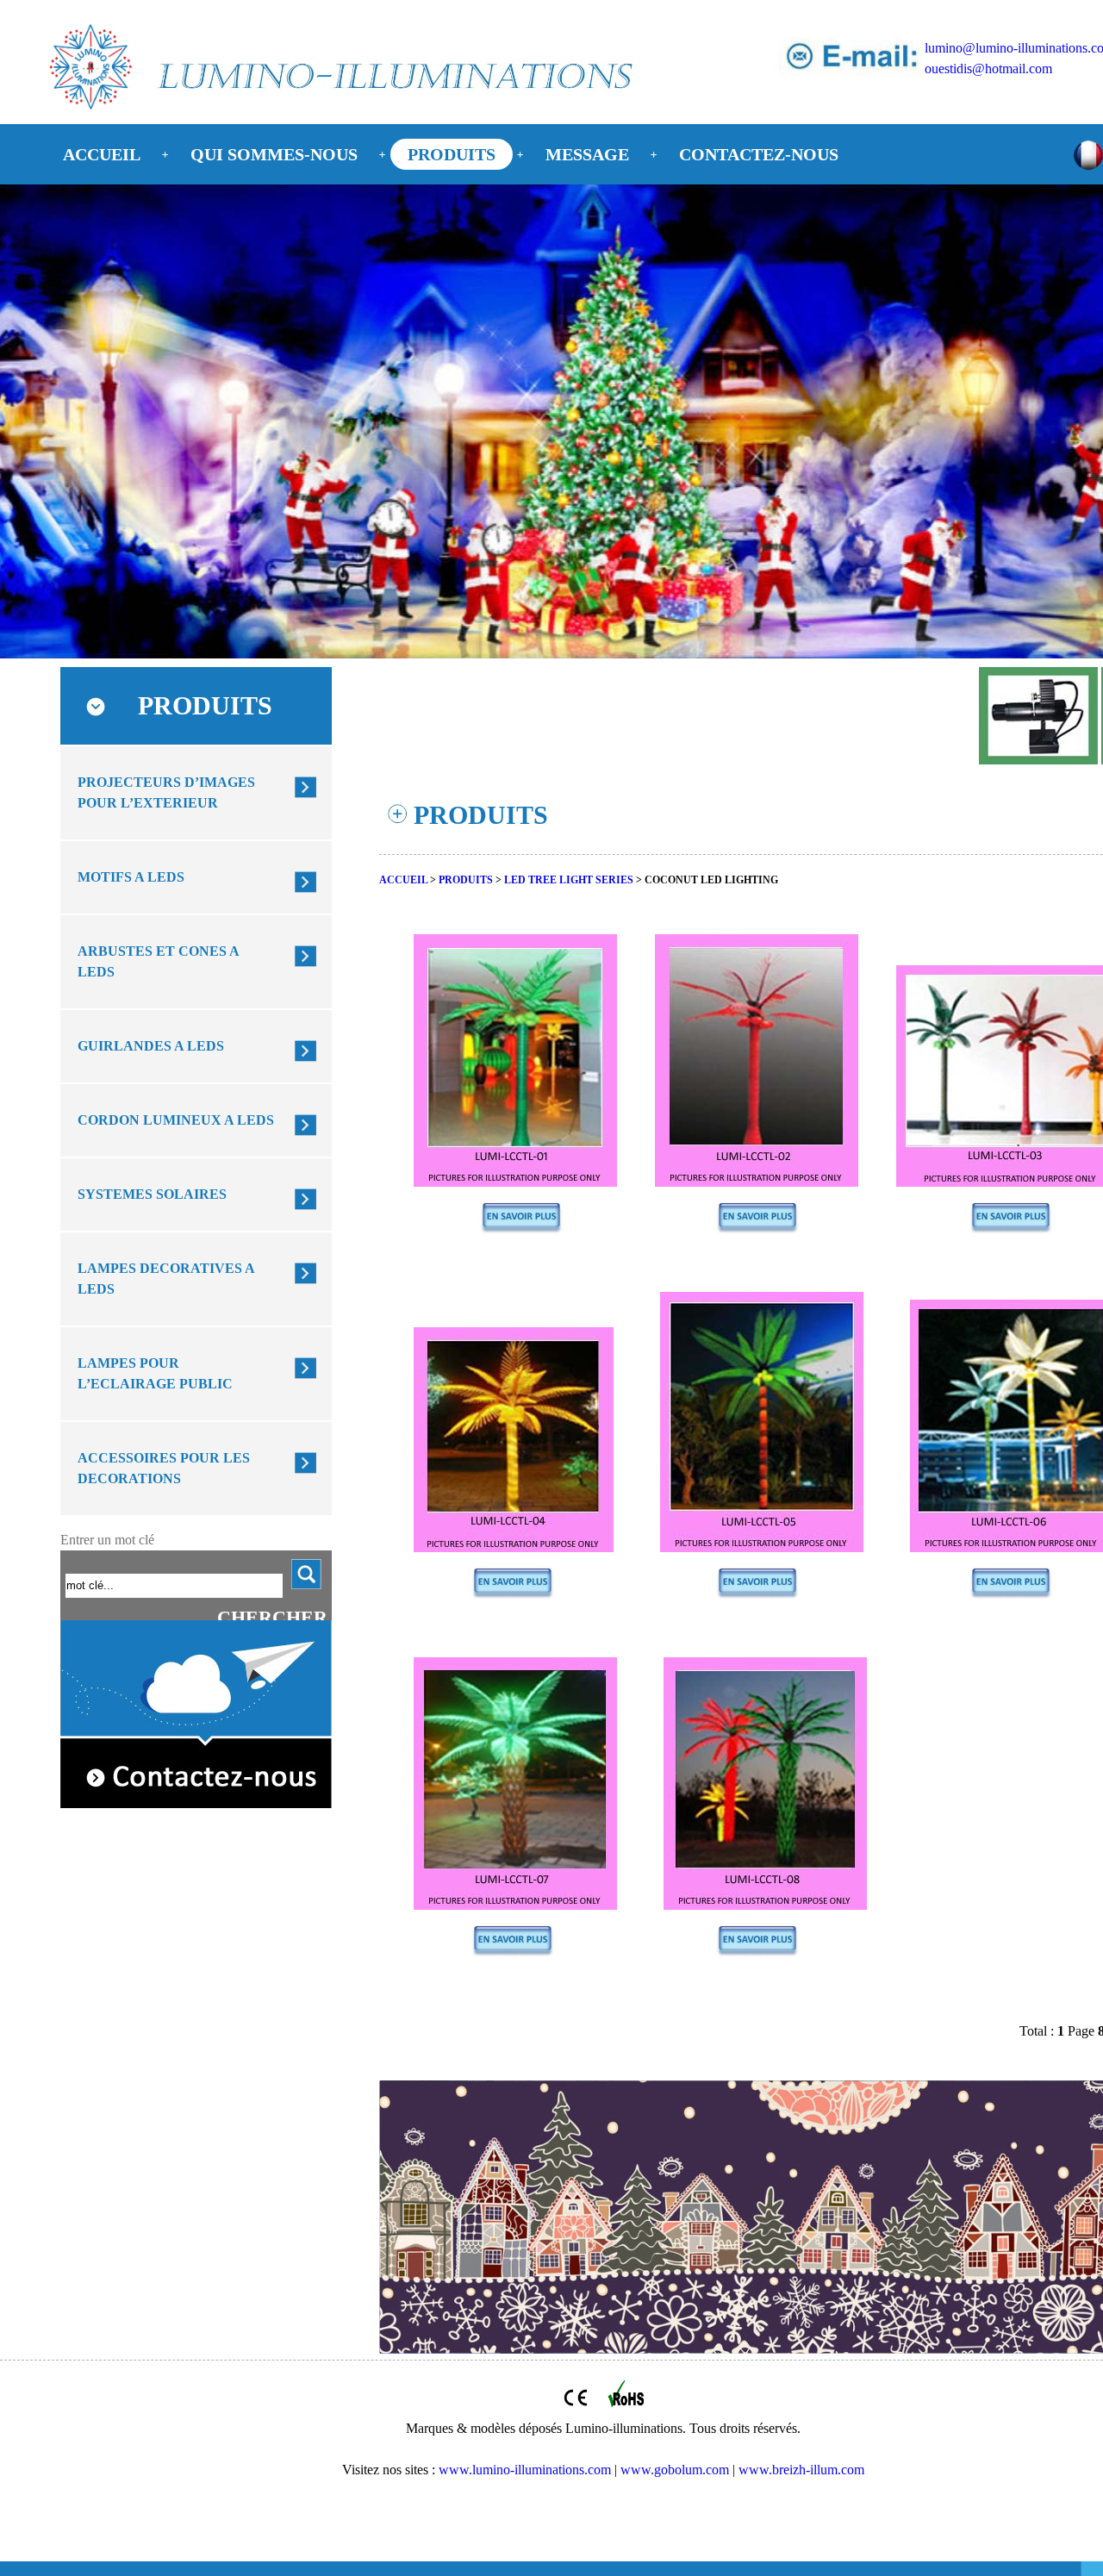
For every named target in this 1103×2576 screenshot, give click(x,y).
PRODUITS (452, 154)
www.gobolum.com (675, 2470)
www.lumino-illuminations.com (525, 2470)
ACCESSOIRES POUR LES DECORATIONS (164, 1468)
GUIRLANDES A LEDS (151, 1046)
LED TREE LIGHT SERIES (569, 880)
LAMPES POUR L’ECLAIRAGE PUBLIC (155, 1373)
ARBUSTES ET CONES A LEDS (159, 961)
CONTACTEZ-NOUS (759, 154)
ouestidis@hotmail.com (988, 69)
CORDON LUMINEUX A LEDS (176, 1120)
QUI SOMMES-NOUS (274, 154)
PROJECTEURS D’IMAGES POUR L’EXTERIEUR (166, 792)
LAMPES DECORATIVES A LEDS (166, 1279)
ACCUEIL (102, 154)
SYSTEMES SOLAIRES (152, 1194)
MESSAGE (587, 154)
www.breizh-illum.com (801, 2470)
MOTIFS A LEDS (131, 877)
